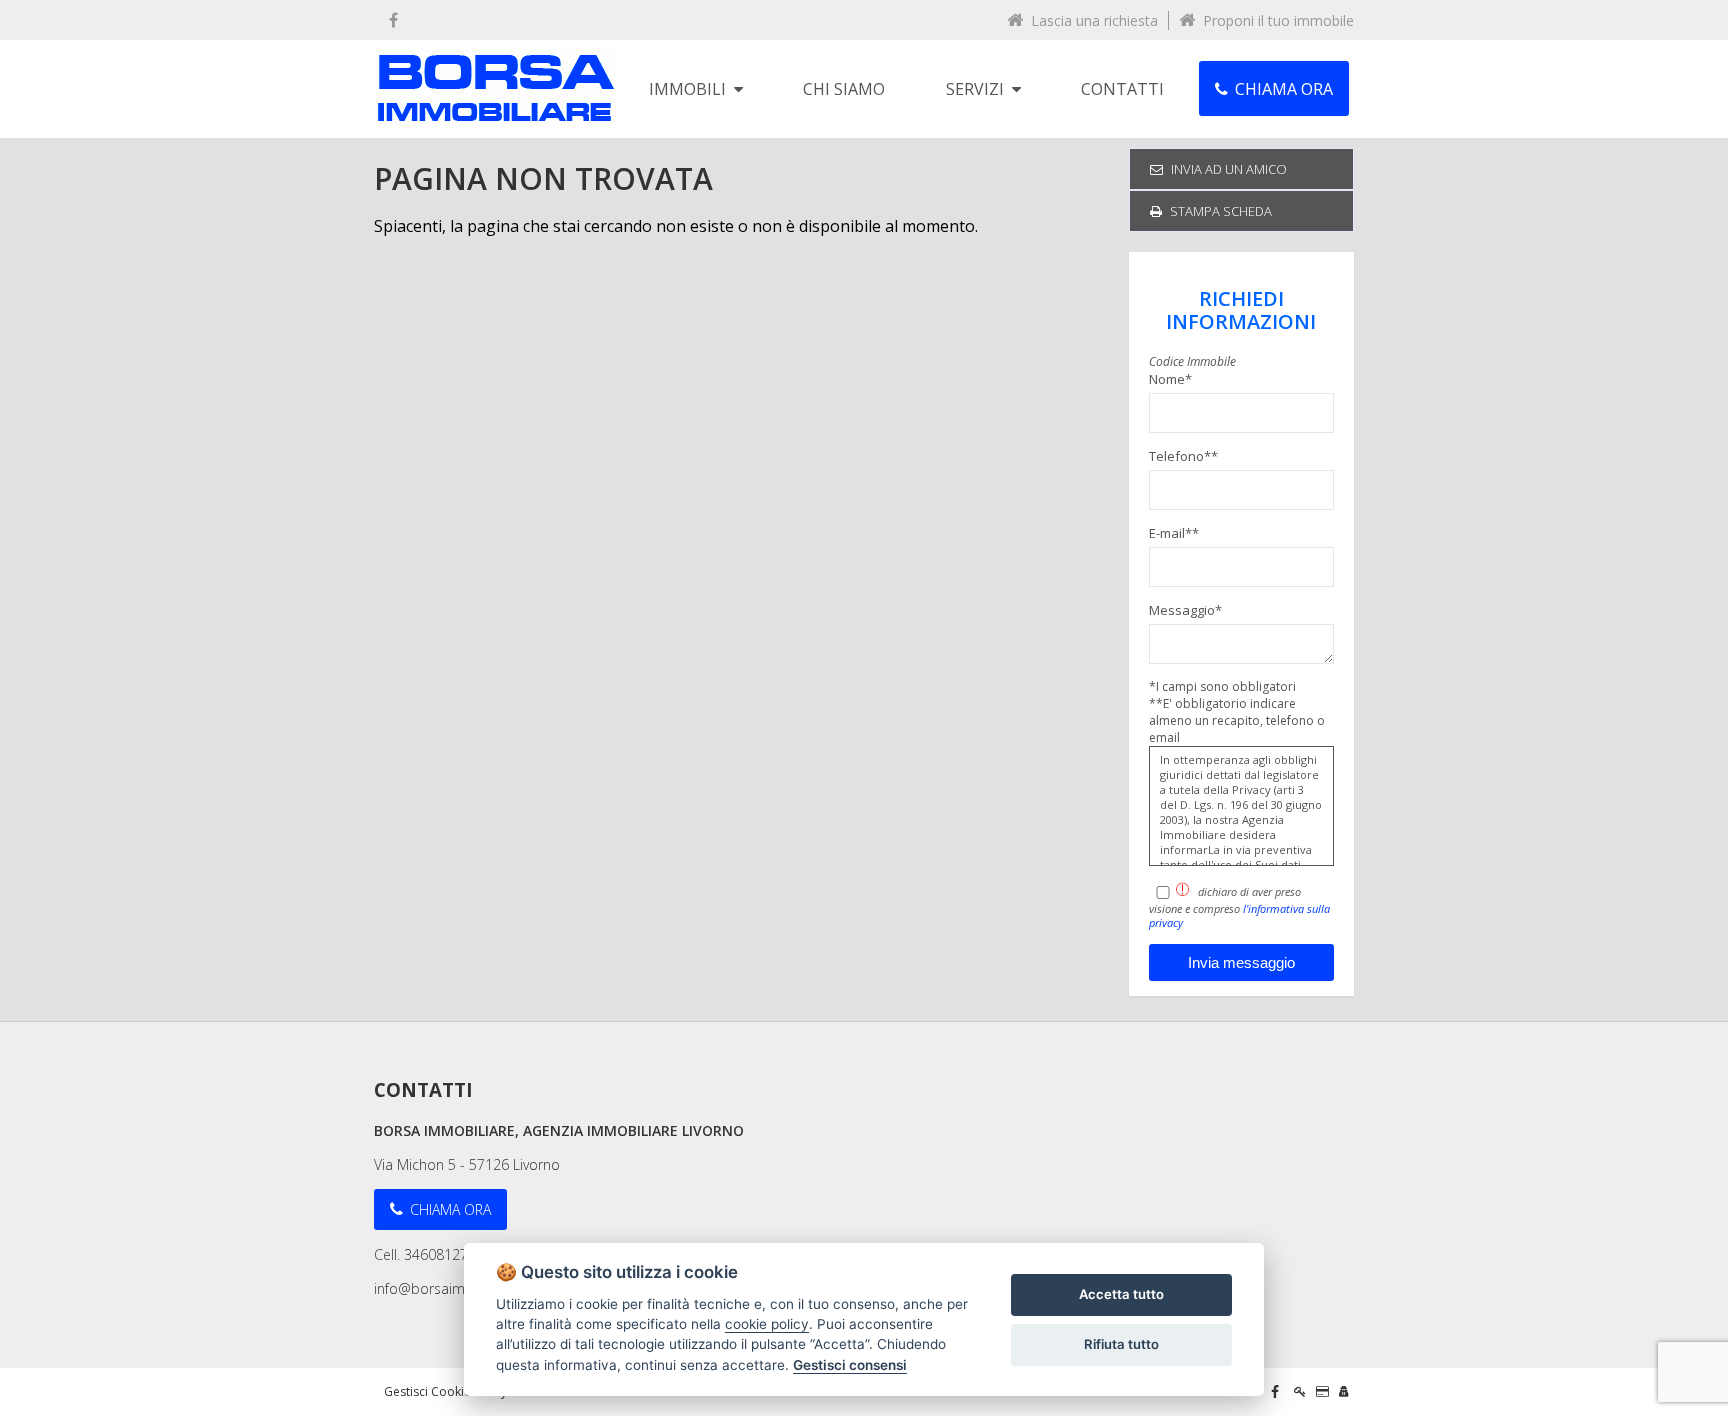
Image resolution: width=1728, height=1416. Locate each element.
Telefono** (1183, 456)
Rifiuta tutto (1121, 1344)
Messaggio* (1185, 610)
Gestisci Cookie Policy (445, 1391)
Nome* (1170, 379)
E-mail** (1174, 533)
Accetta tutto (1121, 1294)
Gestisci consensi (850, 1365)
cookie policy (767, 1324)
